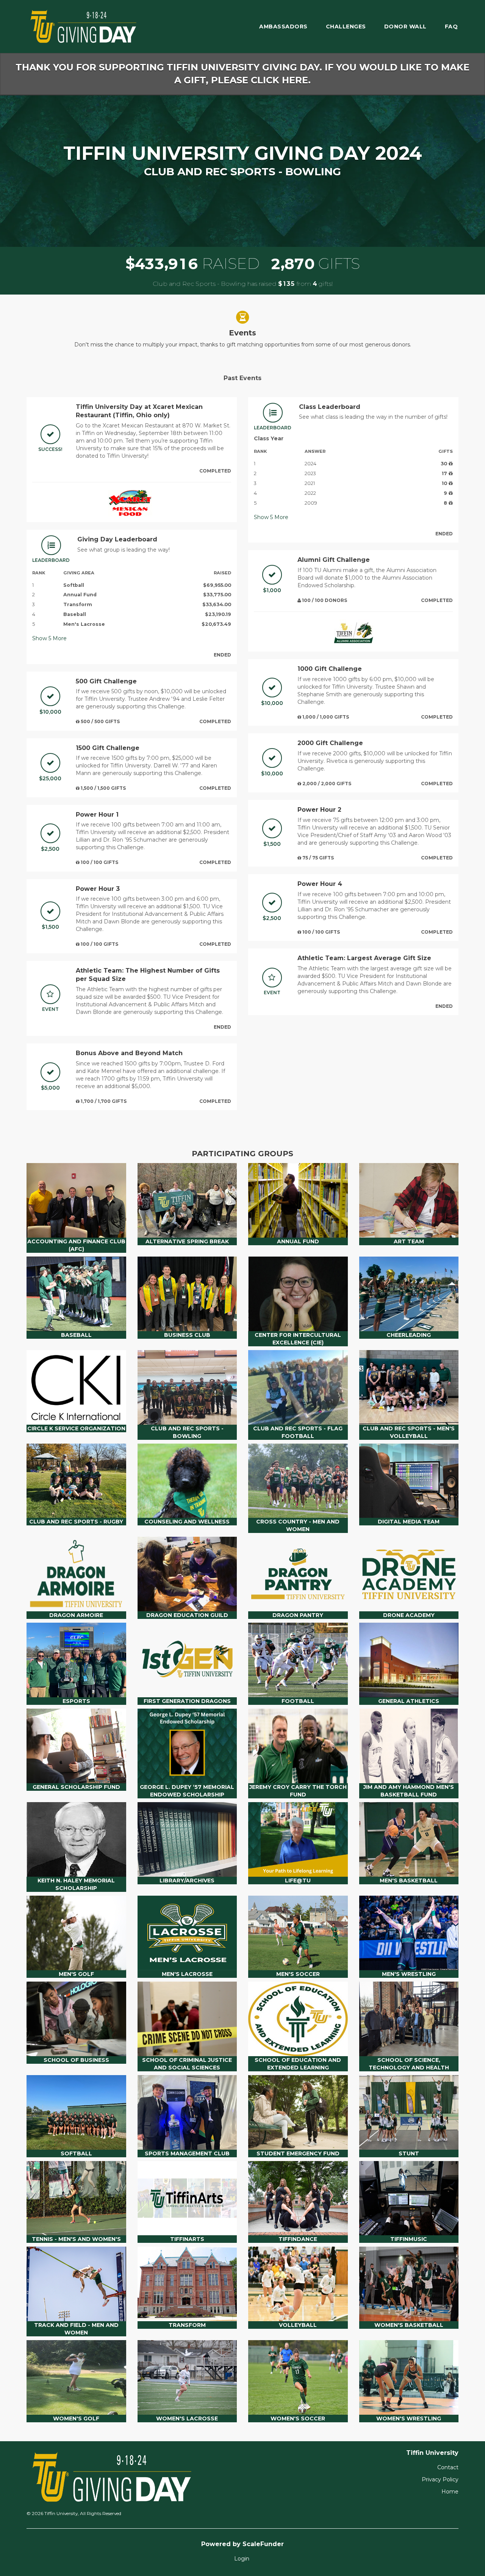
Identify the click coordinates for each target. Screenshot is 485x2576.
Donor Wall (405, 27)
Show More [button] (49, 638)
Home (450, 2492)
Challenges (346, 27)
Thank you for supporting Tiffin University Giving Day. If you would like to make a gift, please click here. (242, 74)
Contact (448, 2467)
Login (242, 2559)
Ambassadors (283, 27)
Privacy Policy (440, 2479)
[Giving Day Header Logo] (83, 27)
